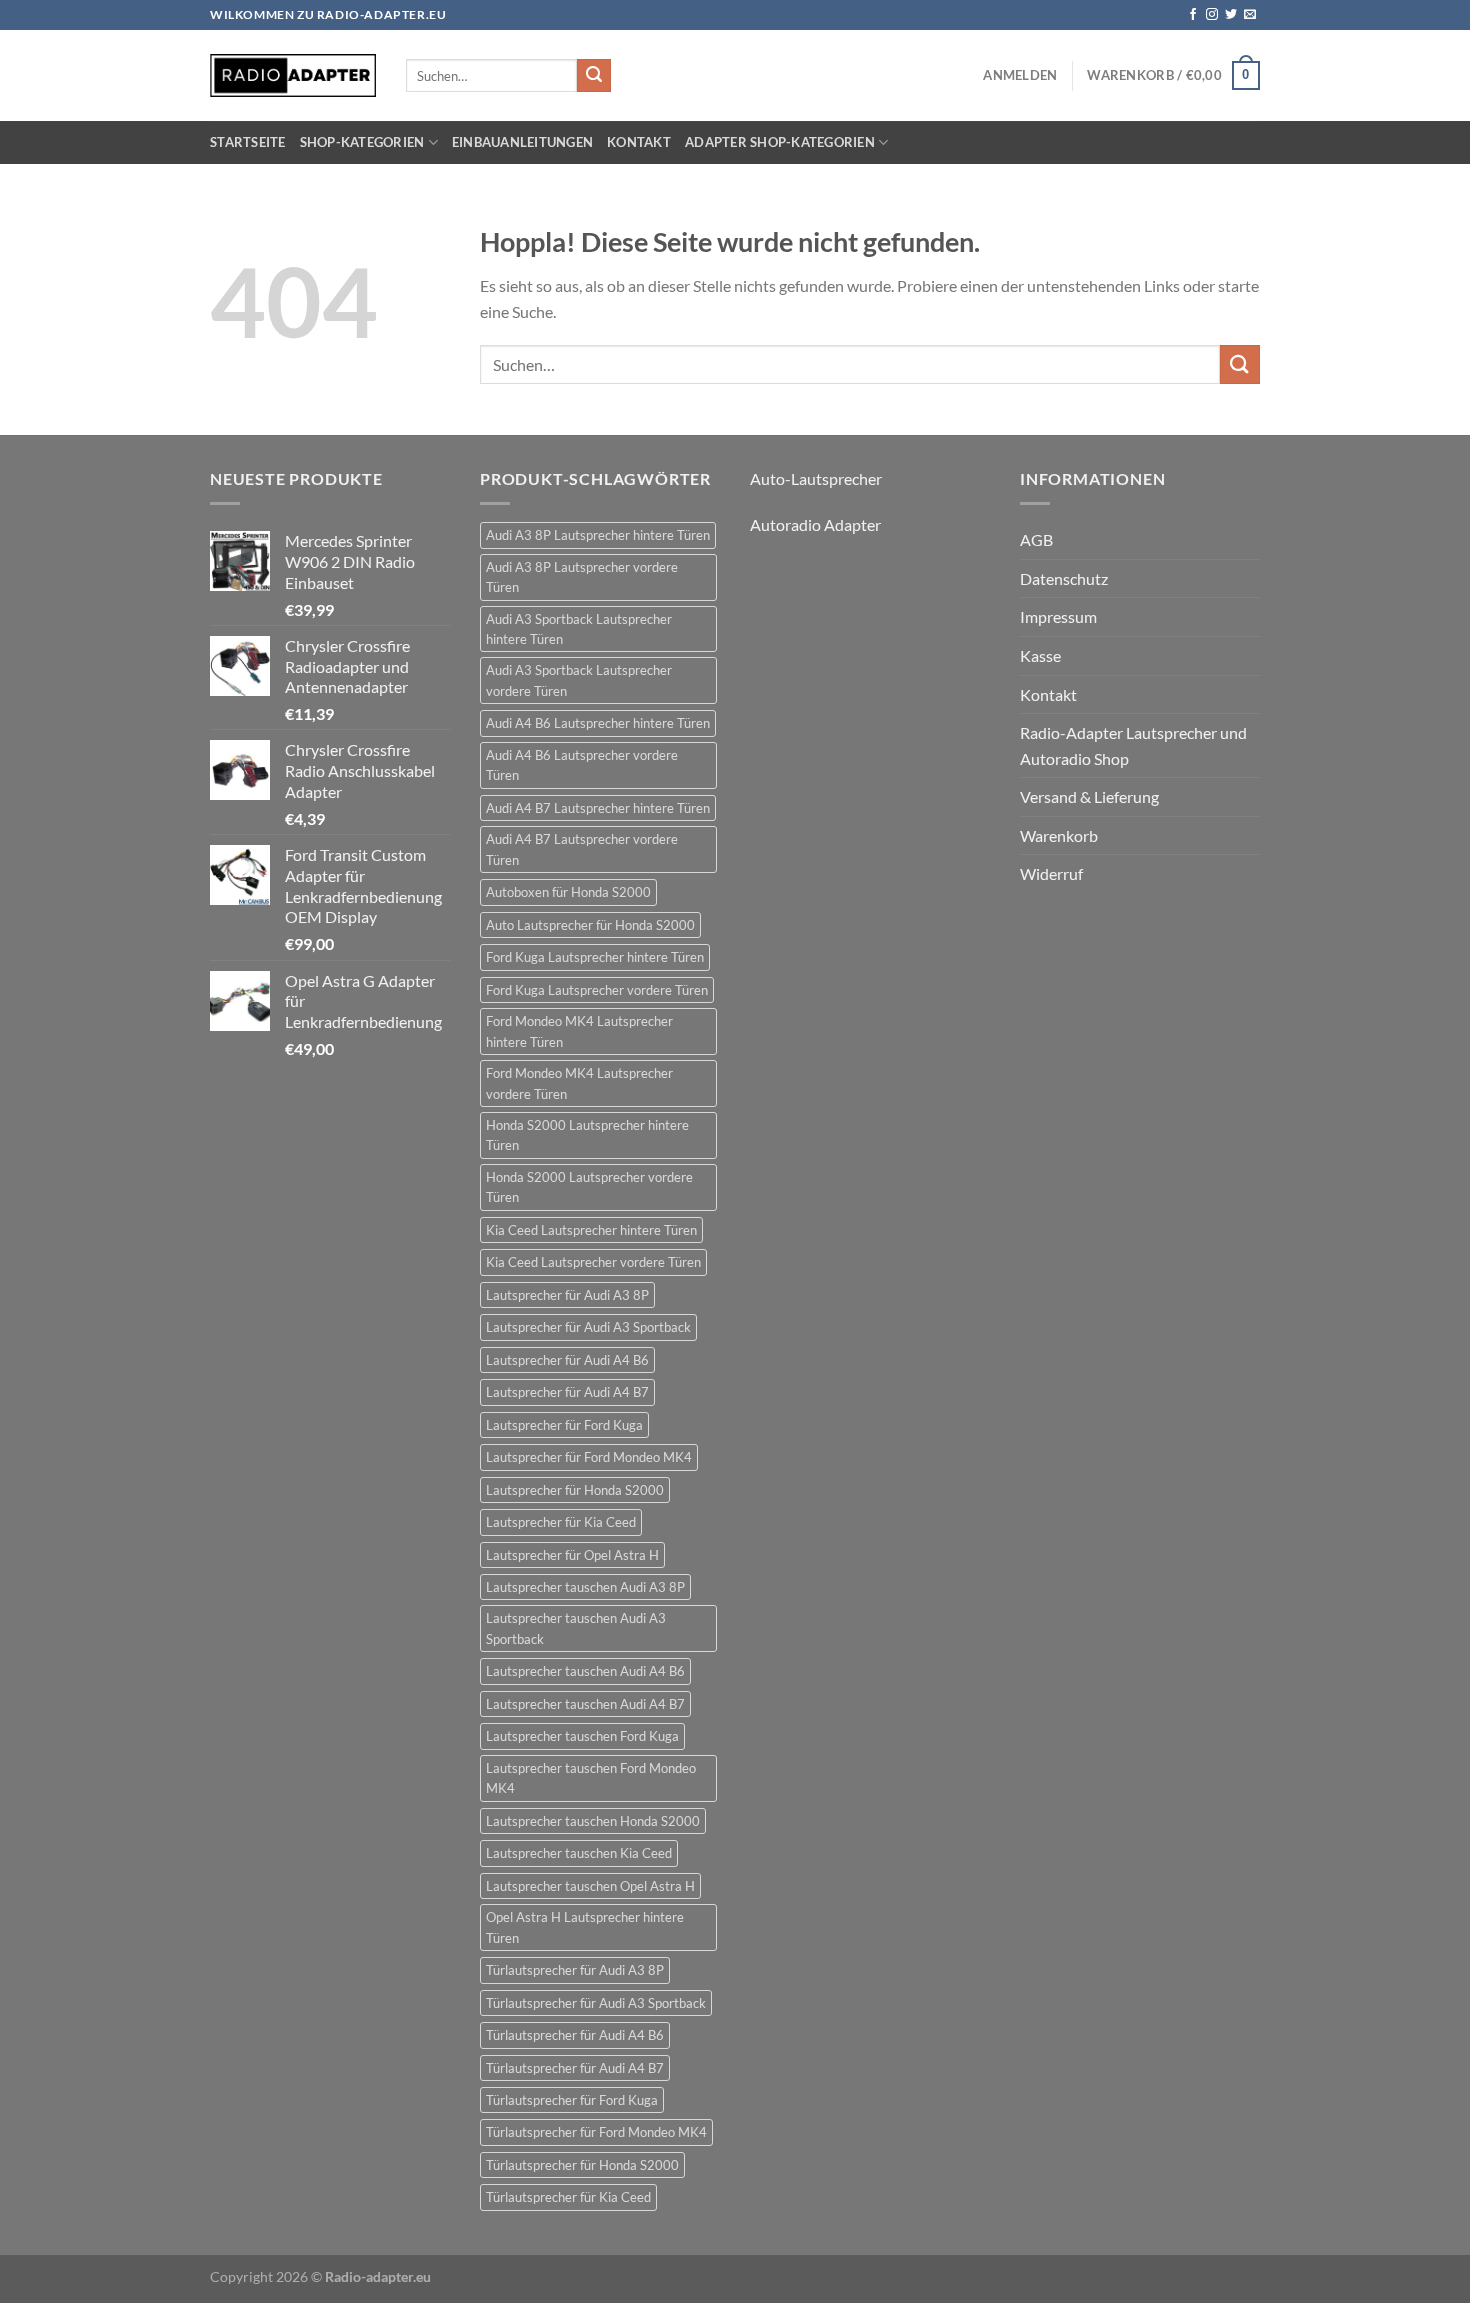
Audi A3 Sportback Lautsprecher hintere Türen (579, 629)
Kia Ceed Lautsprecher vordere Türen (593, 1262)
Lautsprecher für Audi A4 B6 (567, 1360)
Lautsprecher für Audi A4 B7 (567, 1392)
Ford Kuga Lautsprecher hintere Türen (595, 957)
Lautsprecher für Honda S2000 (575, 1490)
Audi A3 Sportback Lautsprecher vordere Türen (579, 680)
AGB (1036, 539)
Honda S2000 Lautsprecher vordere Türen (589, 1187)
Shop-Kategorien (362, 142)
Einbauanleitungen (522, 142)
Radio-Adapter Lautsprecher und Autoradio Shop (1133, 745)
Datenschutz (1064, 578)
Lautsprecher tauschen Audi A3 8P (585, 1587)
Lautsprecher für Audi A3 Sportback (588, 1327)
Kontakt (639, 142)
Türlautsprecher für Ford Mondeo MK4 (596, 2132)
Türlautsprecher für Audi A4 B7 (575, 2068)
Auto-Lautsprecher (816, 478)
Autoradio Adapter (815, 524)
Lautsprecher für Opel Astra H (572, 1555)
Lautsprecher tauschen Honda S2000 (593, 1821)
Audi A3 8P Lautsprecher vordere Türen (582, 577)
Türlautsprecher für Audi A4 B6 (575, 2035)
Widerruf (1051, 873)
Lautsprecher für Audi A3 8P (567, 1295)
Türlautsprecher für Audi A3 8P (575, 1970)
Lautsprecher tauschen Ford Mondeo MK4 (591, 1778)
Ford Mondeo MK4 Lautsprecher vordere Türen (579, 1083)
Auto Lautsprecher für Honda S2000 (590, 925)
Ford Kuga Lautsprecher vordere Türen (597, 990)
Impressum (1058, 616)
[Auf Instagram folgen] (1212, 15)
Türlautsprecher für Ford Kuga (572, 2100)
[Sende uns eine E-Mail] (1250, 15)
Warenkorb (1059, 835)
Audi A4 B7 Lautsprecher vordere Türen (582, 849)
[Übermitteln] (594, 76)
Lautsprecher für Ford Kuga (564, 1425)
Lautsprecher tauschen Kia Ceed (579, 1853)
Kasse (1040, 655)
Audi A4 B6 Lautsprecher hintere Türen (598, 723)
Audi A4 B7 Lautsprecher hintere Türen (598, 808)
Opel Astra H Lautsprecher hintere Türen (585, 1927)
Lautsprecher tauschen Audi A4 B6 (585, 1671)
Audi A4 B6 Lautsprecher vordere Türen (582, 765)
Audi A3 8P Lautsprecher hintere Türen (598, 535)
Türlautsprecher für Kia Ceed (568, 2197)
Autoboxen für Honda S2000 (568, 892)
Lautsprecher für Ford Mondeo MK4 (589, 1457)
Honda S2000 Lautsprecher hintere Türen (587, 1135)
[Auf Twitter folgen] (1231, 15)
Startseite (248, 142)
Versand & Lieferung (1089, 796)
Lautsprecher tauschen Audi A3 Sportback (576, 1628)
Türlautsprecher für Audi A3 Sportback (596, 2003)
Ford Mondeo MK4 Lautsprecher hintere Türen (579, 1031)
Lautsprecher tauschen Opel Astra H (590, 1886)
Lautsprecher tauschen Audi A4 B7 (585, 1704)
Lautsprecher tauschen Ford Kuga (582, 1736)
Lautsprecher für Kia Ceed (561, 1522)
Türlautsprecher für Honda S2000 (582, 2165)
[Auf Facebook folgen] (1193, 15)
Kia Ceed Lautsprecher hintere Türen (591, 1230)
